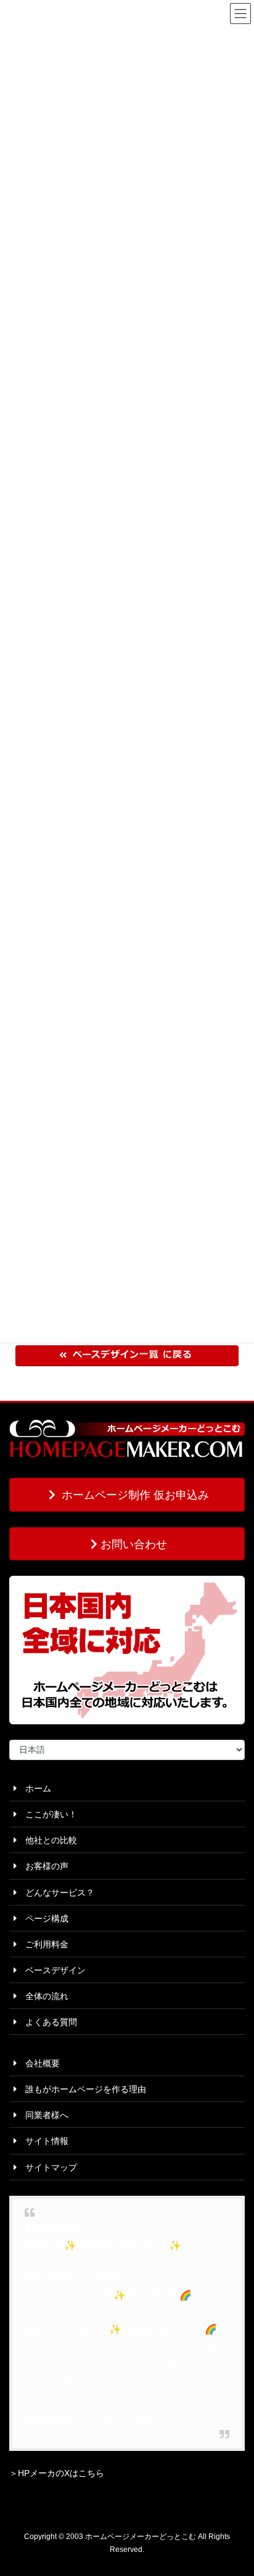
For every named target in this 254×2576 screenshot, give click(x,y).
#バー (146, 2362)
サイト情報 (43, 2141)
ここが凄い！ (47, 1814)
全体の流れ (43, 1996)
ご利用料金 (43, 1944)
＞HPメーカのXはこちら (57, 2473)
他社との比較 (47, 1840)
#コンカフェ (171, 2346)
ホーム (34, 1788)
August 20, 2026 (117, 2422)
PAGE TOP (236, 2488)
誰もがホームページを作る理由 (81, 2089)
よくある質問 (47, 2022)
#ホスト (179, 2362)
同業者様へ (43, 2115)
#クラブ (114, 2362)
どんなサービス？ (55, 1893)
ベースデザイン (51, 1970)
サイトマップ (47, 2167)
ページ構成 (43, 1918)
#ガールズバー (109, 2346)
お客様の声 (43, 1866)
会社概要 (38, 2063)
